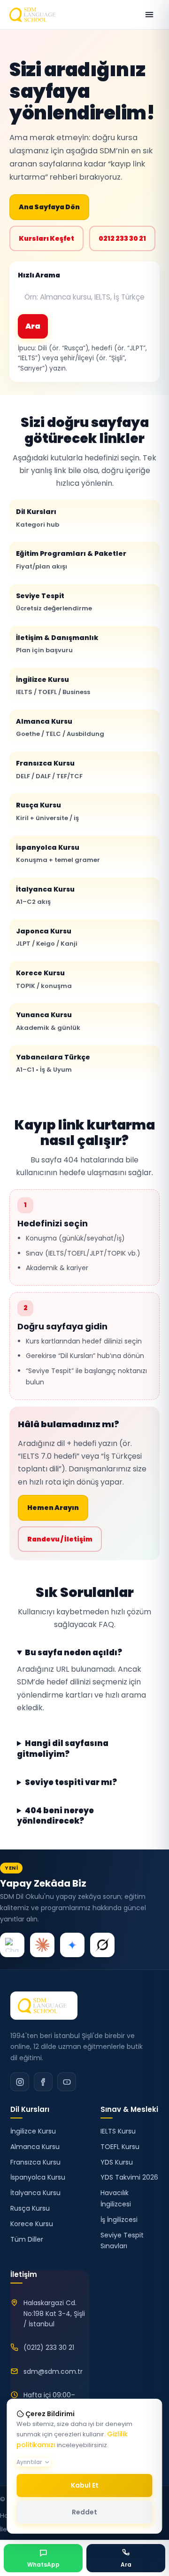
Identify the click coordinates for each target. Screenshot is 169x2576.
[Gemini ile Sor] (72, 1945)
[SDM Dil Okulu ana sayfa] (34, 15)
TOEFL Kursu (120, 2147)
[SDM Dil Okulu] (44, 2006)
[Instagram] (20, 2082)
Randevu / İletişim (60, 1539)
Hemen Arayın (53, 1508)
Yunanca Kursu (48, 1021)
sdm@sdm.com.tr (53, 2371)
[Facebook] (43, 2082)
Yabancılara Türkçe (53, 1063)
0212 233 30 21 (122, 238)
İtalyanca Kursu (45, 895)
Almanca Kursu (60, 727)
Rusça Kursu (47, 811)
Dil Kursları (38, 518)
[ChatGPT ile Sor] (12, 1945)
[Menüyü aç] (149, 15)
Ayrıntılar (29, 2462)
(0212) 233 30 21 (49, 2347)
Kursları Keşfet (46, 238)
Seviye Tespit (54, 602)
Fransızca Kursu (49, 769)
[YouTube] (67, 2082)
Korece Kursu (44, 979)
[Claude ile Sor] (42, 1945)
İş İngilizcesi (119, 2220)
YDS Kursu (117, 2162)
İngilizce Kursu (53, 686)
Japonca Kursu (47, 937)
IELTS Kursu (118, 2131)
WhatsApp (43, 2564)
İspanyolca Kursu (58, 853)
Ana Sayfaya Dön (49, 207)
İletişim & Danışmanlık (57, 644)
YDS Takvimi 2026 (129, 2177)
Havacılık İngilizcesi (116, 2198)
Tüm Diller (27, 2239)
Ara (33, 326)
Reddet (84, 2512)
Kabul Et (85, 2485)
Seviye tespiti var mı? (71, 1783)
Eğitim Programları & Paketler (71, 560)
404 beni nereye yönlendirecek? (55, 1816)
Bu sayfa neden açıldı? (73, 1653)
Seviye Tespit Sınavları (122, 2241)
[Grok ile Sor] (102, 1945)
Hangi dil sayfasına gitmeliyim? (63, 1749)
